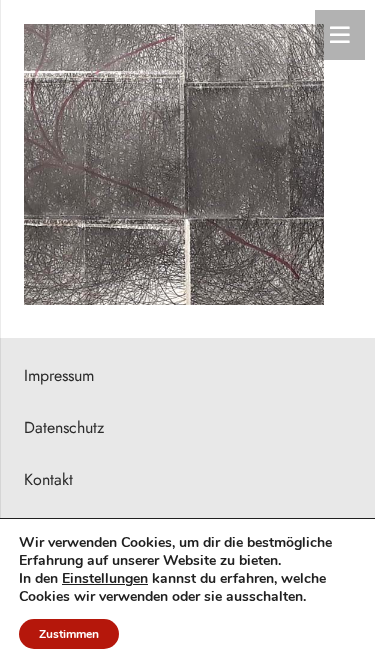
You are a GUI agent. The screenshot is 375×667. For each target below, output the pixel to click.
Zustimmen (69, 634)
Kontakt (48, 479)
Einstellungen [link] (105, 578)
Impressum (59, 375)
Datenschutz (64, 427)
